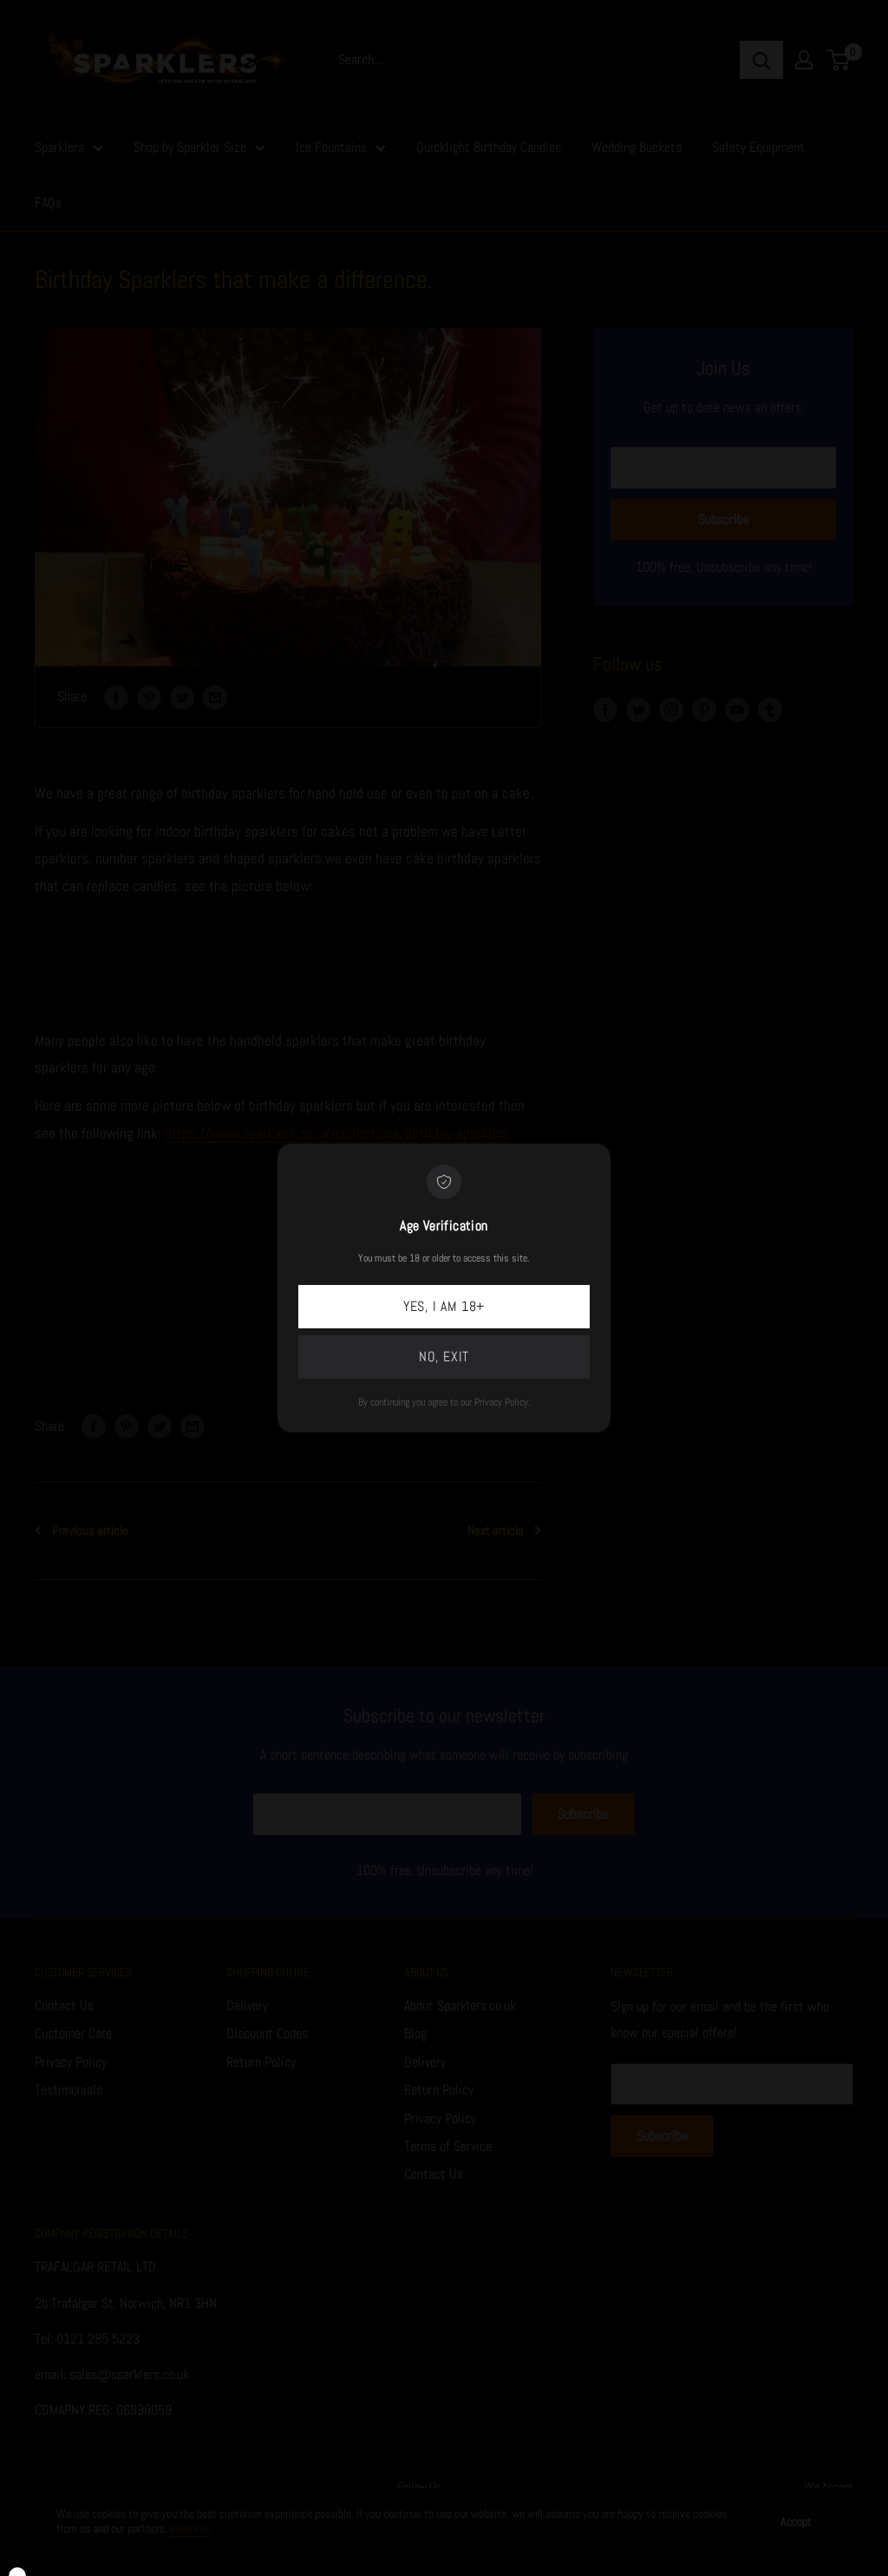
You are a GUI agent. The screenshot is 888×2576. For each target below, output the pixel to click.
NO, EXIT (444, 1357)
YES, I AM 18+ (444, 1306)
